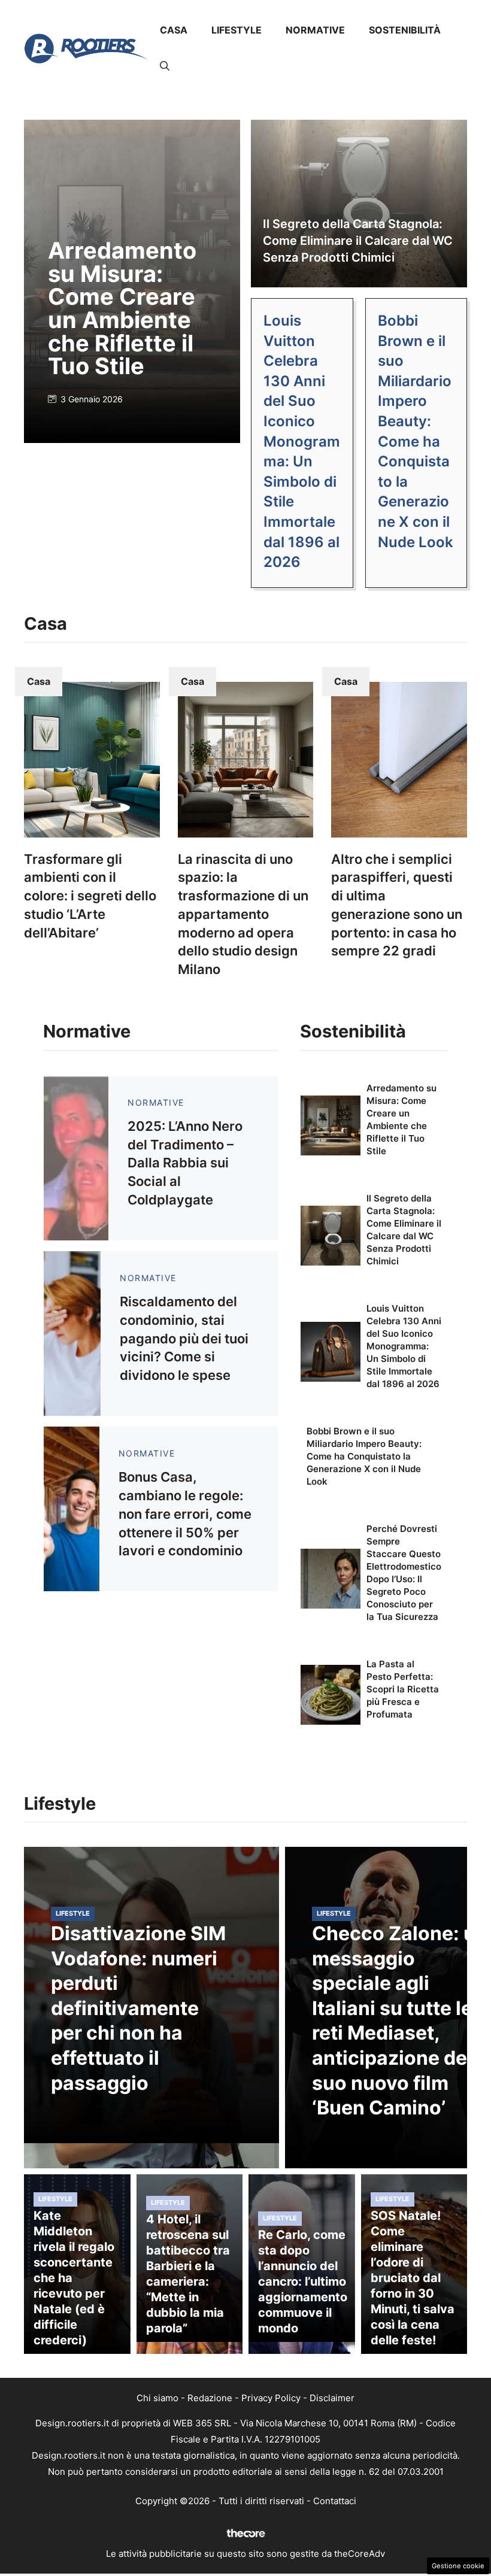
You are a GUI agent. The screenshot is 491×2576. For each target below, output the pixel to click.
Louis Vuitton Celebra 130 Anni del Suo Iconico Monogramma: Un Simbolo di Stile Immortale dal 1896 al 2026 (302, 441)
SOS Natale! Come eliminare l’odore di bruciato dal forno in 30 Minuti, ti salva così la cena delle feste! (413, 2278)
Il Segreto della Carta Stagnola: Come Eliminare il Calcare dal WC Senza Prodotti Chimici (358, 241)
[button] (165, 66)
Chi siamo (157, 2398)
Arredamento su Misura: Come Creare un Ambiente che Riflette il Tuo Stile (122, 308)
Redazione (210, 2398)
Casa (174, 30)
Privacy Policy (271, 2398)
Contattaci (335, 2501)
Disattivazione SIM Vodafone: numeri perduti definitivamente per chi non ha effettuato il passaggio (138, 2008)
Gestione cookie (458, 2566)
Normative (315, 30)
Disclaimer (332, 2398)
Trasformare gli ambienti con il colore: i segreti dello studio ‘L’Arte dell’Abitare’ (90, 896)
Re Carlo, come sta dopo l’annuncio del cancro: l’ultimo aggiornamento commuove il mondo (303, 2281)
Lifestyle (237, 30)
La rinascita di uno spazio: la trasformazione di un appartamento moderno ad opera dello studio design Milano (243, 914)
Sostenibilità (405, 30)
